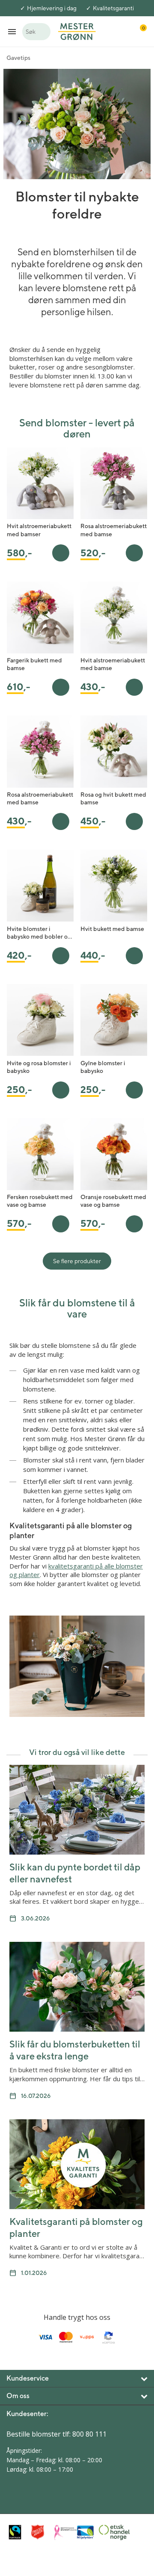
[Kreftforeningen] (63, 2532)
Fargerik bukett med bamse (34, 664)
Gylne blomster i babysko (103, 1067)
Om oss (18, 2396)
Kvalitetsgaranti (113, 8)
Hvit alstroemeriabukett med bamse (113, 664)
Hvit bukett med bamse (112, 929)
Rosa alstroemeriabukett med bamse (114, 530)
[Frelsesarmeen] (40, 2532)
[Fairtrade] (18, 2532)
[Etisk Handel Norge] (108, 2532)
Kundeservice (28, 2378)
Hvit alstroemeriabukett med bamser (39, 530)
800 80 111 (89, 2434)
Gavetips (18, 58)
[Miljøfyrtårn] (85, 2532)
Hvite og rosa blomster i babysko (39, 1067)
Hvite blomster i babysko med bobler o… (40, 933)
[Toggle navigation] (12, 31)
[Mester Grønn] (77, 31)
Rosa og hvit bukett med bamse (113, 798)
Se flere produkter (77, 1261)
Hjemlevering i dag (52, 8)
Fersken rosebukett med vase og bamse (40, 1201)
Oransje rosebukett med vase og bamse (113, 1201)
